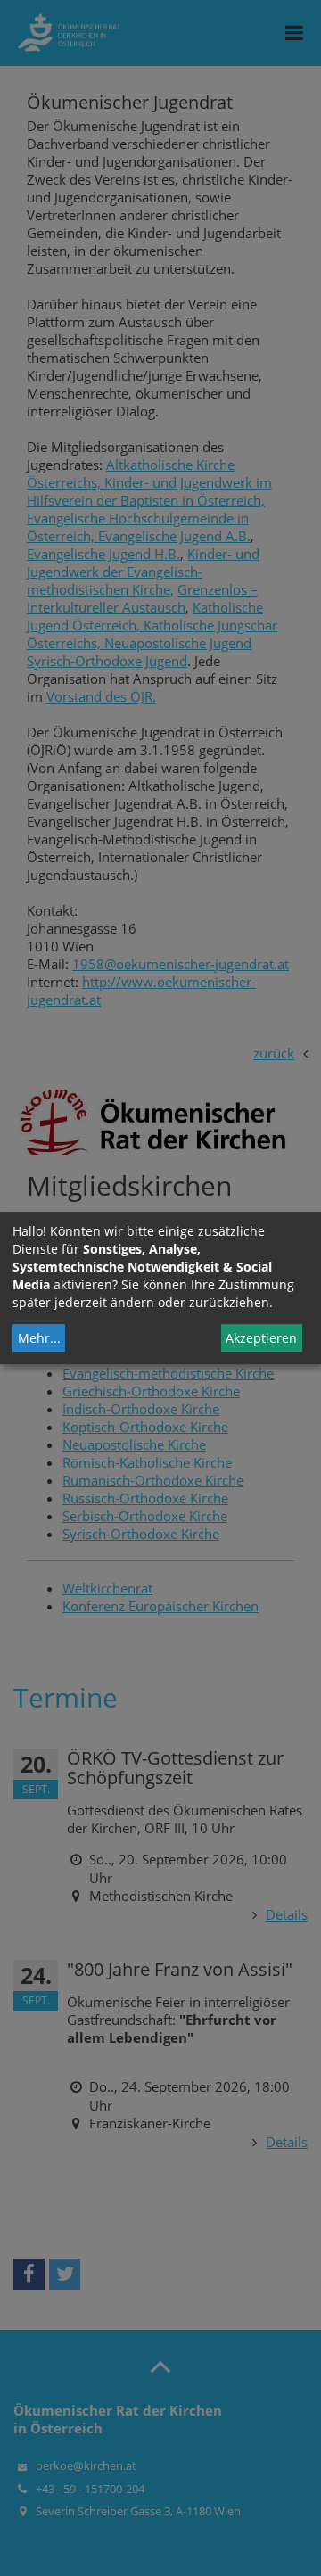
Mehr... (39, 1338)
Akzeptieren (261, 1338)
